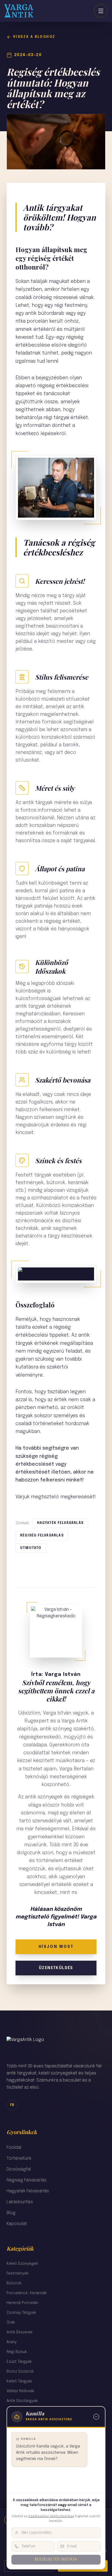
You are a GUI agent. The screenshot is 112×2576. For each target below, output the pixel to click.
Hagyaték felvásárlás (60, 1523)
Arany (12, 2342)
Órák (11, 2323)
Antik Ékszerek (20, 2332)
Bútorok (14, 2283)
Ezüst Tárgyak (19, 2362)
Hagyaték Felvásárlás (28, 2191)
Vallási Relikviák (20, 2391)
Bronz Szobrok (20, 2372)
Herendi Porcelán (22, 2303)
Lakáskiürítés (20, 2202)
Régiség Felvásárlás (27, 2180)
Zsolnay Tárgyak (21, 2313)
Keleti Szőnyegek (22, 2264)
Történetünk (19, 2158)
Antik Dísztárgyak (22, 2401)
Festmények (18, 2274)
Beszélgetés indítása (56, 2560)
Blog (11, 2213)
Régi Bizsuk (17, 2352)
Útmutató (31, 1548)
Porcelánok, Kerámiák (27, 2293)
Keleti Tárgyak (19, 2381)
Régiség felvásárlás (42, 1536)
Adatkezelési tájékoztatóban (51, 2516)
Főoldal (14, 2148)
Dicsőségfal (19, 2169)
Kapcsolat (17, 2224)
